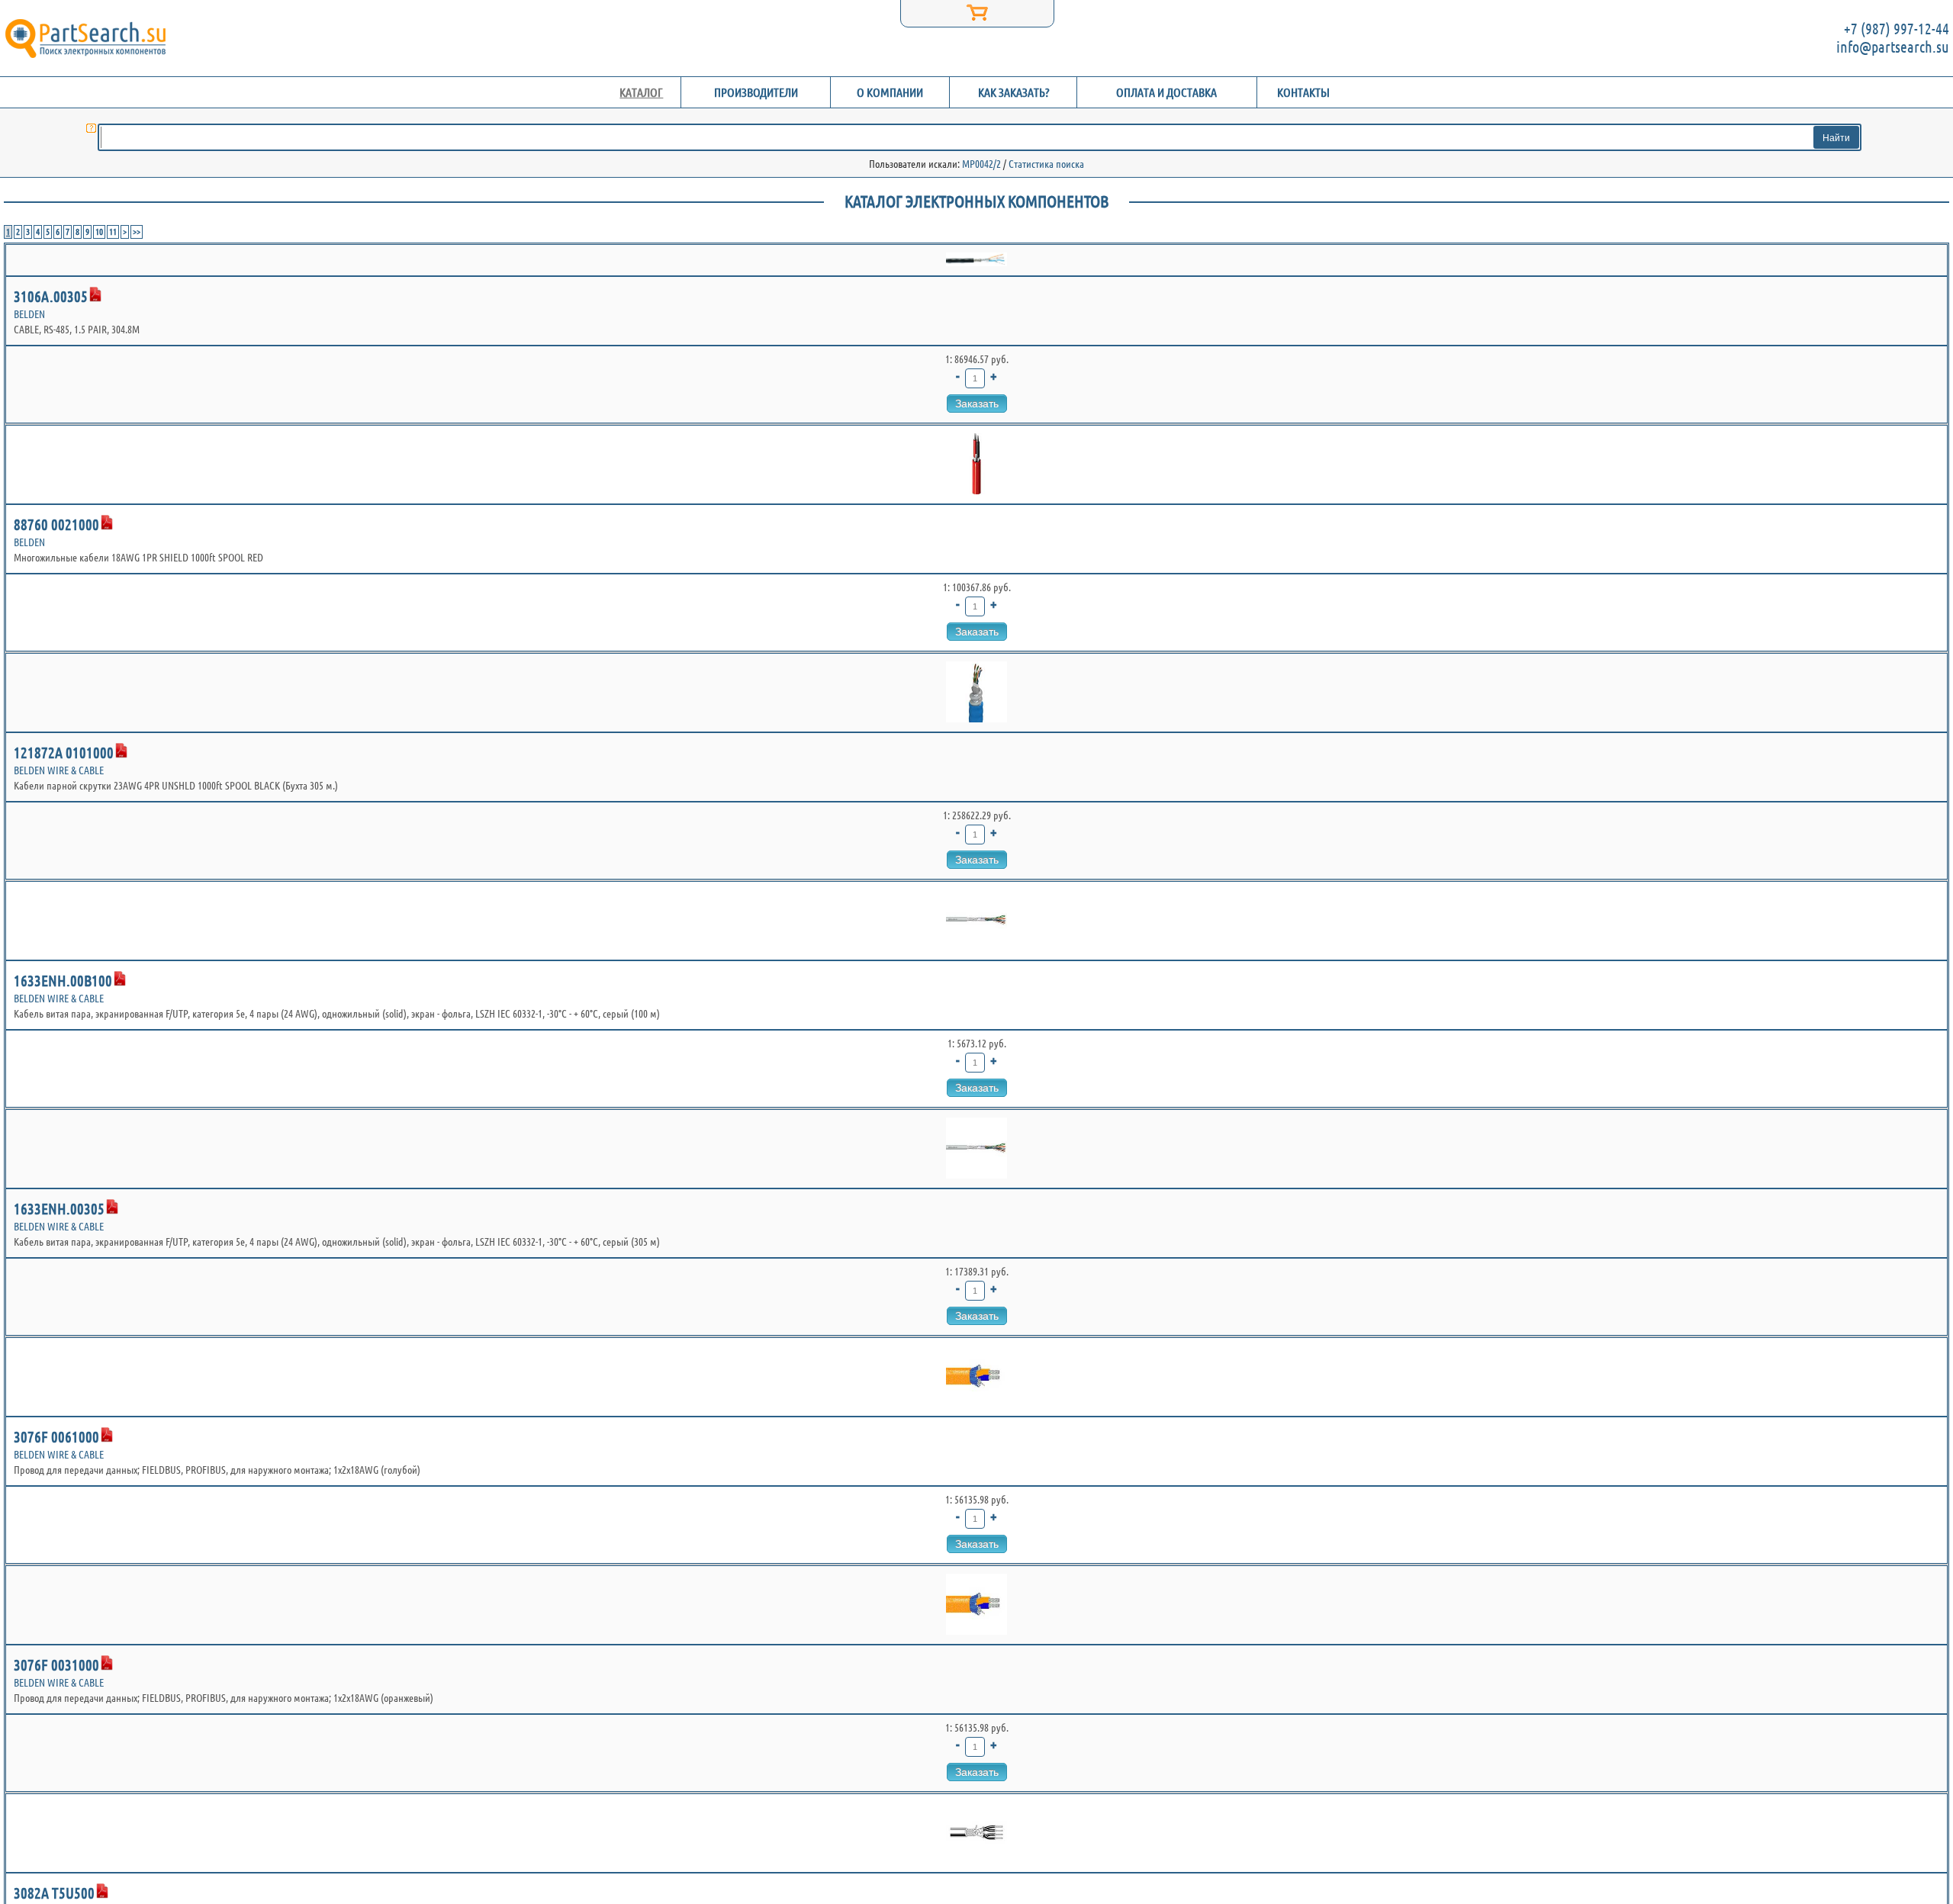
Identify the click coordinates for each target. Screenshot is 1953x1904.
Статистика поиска (1046, 164)
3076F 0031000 (56, 1665)
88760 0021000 (56, 524)
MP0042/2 (981, 164)
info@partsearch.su (1893, 47)
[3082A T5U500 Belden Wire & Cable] (976, 1833)
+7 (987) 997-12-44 (1897, 29)
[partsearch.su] (85, 38)
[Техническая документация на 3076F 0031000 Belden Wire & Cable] (107, 1663)
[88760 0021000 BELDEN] (976, 465)
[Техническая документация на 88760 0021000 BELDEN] (107, 523)
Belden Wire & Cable (59, 770)
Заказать (977, 404)
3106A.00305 (51, 296)
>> (137, 232)
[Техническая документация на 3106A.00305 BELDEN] (95, 294)
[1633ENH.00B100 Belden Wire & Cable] (976, 921)
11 (113, 232)
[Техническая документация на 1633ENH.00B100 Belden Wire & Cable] (120, 979)
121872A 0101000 (64, 753)
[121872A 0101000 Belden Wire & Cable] (976, 693)
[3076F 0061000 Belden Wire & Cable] (976, 1377)
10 (99, 232)
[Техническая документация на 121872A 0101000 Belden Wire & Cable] (121, 751)
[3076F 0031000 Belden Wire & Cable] (976, 1605)
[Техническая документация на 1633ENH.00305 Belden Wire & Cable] (112, 1207)
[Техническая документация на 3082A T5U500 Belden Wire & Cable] (102, 1891)
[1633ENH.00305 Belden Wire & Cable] (976, 1149)
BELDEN (29, 314)
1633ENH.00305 (59, 1209)
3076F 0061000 (56, 1437)
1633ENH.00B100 (63, 981)
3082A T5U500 (54, 1893)
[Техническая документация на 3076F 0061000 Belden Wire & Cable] (107, 1435)
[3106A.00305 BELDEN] (976, 260)
